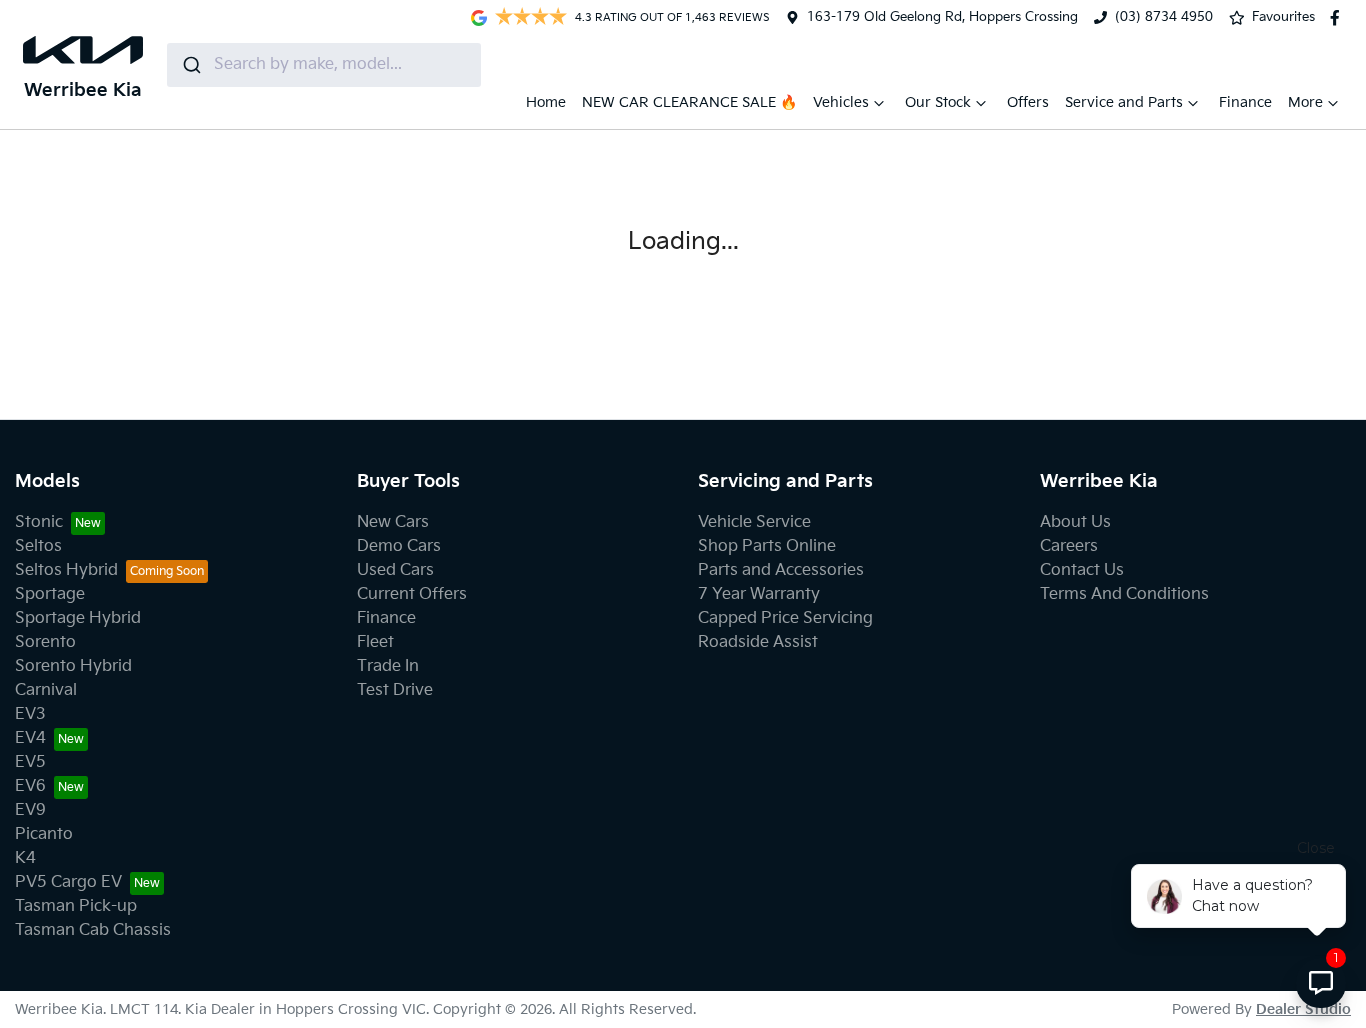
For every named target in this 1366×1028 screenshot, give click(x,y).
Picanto (44, 834)
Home (546, 102)
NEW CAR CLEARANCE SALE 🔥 (689, 102)
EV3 (30, 714)
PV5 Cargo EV (68, 882)
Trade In (388, 666)
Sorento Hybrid (73, 666)
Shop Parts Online (767, 546)
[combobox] (324, 65)
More (1305, 102)
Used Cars (395, 570)
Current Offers (412, 594)
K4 (25, 858)
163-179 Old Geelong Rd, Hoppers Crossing (942, 17)
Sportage (50, 594)
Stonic (39, 522)
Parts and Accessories (781, 570)
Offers (1028, 102)
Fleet (375, 642)
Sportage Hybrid (78, 618)
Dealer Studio (1303, 1009)
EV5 (30, 762)
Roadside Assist (758, 642)
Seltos (38, 546)
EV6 (30, 786)
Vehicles (841, 102)
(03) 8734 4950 (1164, 17)
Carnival (46, 690)
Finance (1245, 102)
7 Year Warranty (759, 594)
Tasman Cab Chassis (93, 930)
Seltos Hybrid (66, 570)
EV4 (30, 738)
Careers (1069, 546)
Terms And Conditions (1124, 594)
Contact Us (1082, 570)
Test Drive (395, 690)
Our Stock (938, 102)
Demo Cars (399, 546)
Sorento (45, 642)
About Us (1075, 522)
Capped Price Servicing (785, 618)
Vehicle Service (754, 522)
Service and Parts (1124, 102)
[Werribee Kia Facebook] (1339, 18)
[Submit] (190, 65)
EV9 (30, 810)
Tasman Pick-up (76, 906)
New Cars (393, 522)
